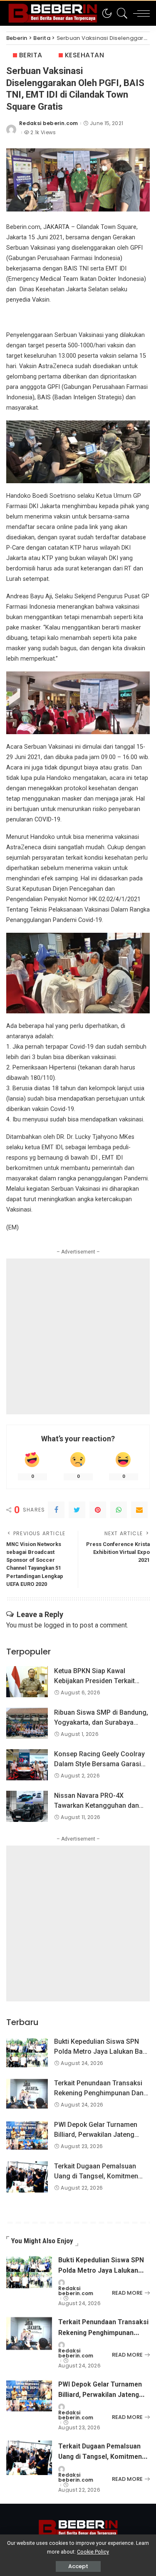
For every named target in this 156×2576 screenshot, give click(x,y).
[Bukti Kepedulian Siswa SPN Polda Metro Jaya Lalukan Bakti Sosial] (27, 2052)
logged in (57, 1625)
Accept (78, 2566)
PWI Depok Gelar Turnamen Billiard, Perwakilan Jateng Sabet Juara (96, 2135)
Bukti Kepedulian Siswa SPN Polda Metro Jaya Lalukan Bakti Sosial (102, 2051)
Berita (31, 55)
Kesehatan (84, 55)
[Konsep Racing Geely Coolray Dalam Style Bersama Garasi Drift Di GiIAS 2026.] (27, 1765)
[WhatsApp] (119, 1510)
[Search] (120, 13)
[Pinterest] (98, 1510)
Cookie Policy (93, 2552)
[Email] (139, 1510)
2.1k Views (43, 133)
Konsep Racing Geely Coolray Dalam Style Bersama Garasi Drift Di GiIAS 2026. (99, 1764)
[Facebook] (56, 1510)
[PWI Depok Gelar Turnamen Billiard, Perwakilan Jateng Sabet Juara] (27, 2135)
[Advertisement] (78, 1336)
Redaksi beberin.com (49, 123)
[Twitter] (77, 1510)
